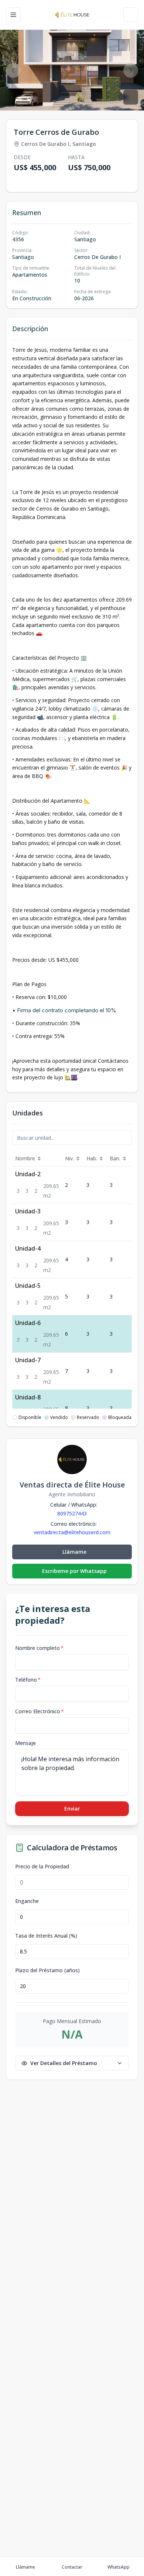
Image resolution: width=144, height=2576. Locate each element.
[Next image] (131, 70)
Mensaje (25, 1743)
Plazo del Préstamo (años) (47, 1970)
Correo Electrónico (40, 1711)
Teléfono (28, 1680)
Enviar (72, 1809)
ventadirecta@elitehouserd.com (72, 1532)
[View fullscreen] (131, 97)
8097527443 (72, 1513)
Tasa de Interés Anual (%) (46, 1936)
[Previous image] (13, 70)
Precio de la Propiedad (42, 1867)
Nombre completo (39, 1648)
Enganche (27, 1901)
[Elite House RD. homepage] (72, 15)
